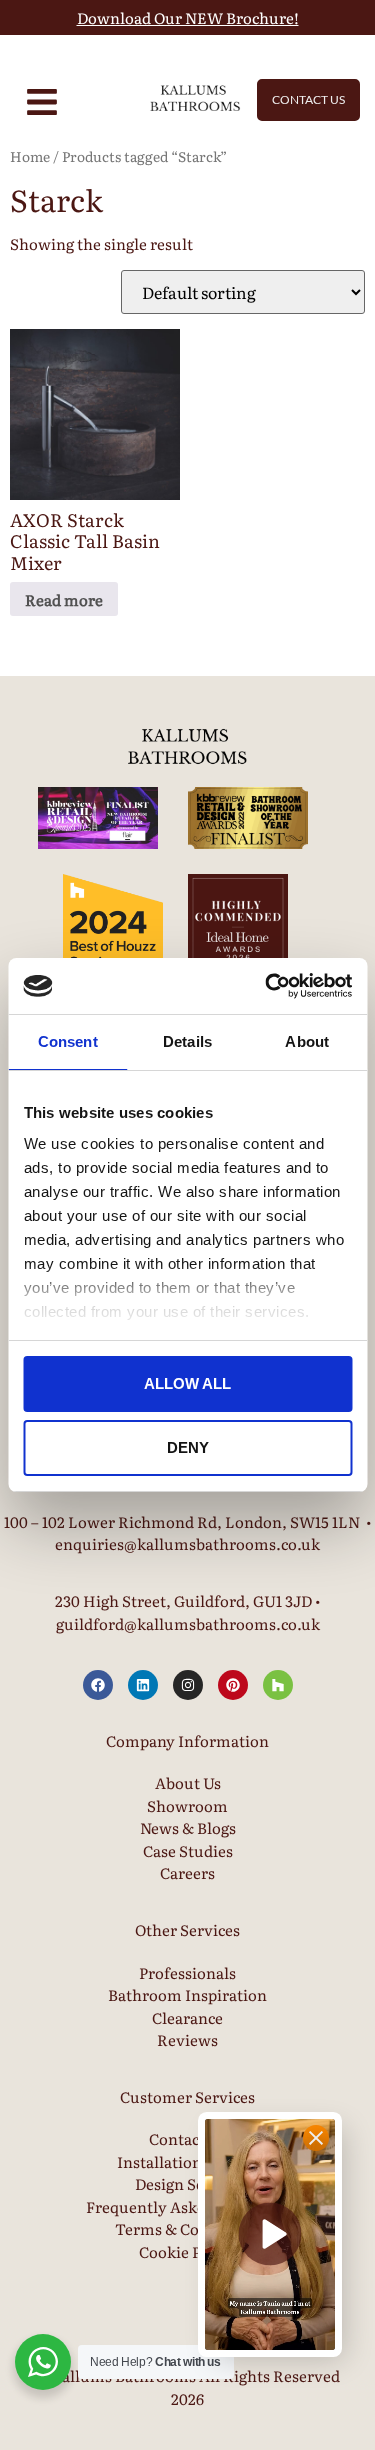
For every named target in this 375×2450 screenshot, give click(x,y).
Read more (64, 599)
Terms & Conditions (187, 2228)
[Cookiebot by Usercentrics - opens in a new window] (267, 986)
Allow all (187, 1383)
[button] (270, 2234)
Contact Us (187, 2138)
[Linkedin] (143, 1685)
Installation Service (187, 2161)
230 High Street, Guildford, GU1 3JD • (188, 1600)
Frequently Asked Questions (188, 2206)
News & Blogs (188, 1827)
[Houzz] (278, 1685)
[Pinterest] (233, 1685)
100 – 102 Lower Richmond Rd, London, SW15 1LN (182, 1521)
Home (30, 156)
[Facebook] (98, 1685)
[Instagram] (188, 1685)
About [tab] (307, 1041)
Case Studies (188, 1850)
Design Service (187, 2183)
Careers (187, 1872)
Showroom (187, 1805)
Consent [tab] (68, 1041)
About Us (188, 1782)
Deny (188, 1447)
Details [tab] (187, 1041)
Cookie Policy (187, 2251)
